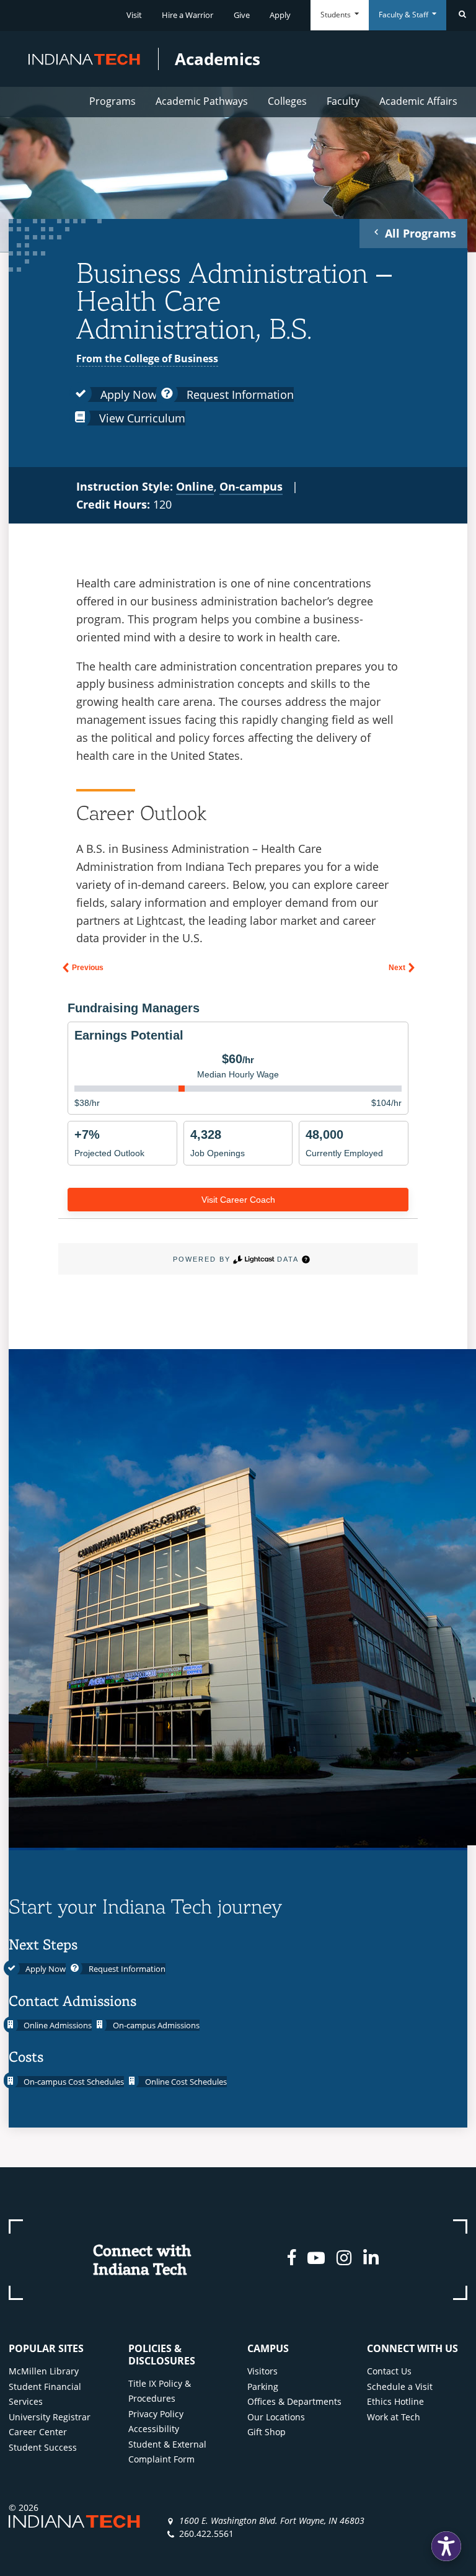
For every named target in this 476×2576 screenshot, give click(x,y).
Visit (134, 15)
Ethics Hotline (395, 2401)
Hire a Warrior (187, 15)
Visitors (262, 2371)
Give (242, 15)
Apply (280, 15)
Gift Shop (267, 2432)
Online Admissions (57, 2025)
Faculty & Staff (404, 15)
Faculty (343, 101)
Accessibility (154, 2429)
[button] (446, 2546)
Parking (263, 2387)
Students (337, 15)
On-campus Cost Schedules (73, 2082)
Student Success (43, 2447)
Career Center (38, 2432)
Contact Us (389, 2371)
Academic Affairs (418, 101)
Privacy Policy (156, 2414)
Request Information (239, 394)
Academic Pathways (202, 101)
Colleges (287, 101)
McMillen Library (44, 2371)
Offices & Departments (294, 2401)
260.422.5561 (206, 2534)
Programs (112, 101)
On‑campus (251, 486)
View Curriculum (141, 418)
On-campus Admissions (155, 2025)
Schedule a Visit (400, 2387)
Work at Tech (394, 2417)
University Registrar (50, 2417)
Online (195, 486)
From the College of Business (147, 359)
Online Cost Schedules (185, 2082)
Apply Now (127, 394)
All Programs (419, 233)
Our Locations (276, 2417)
